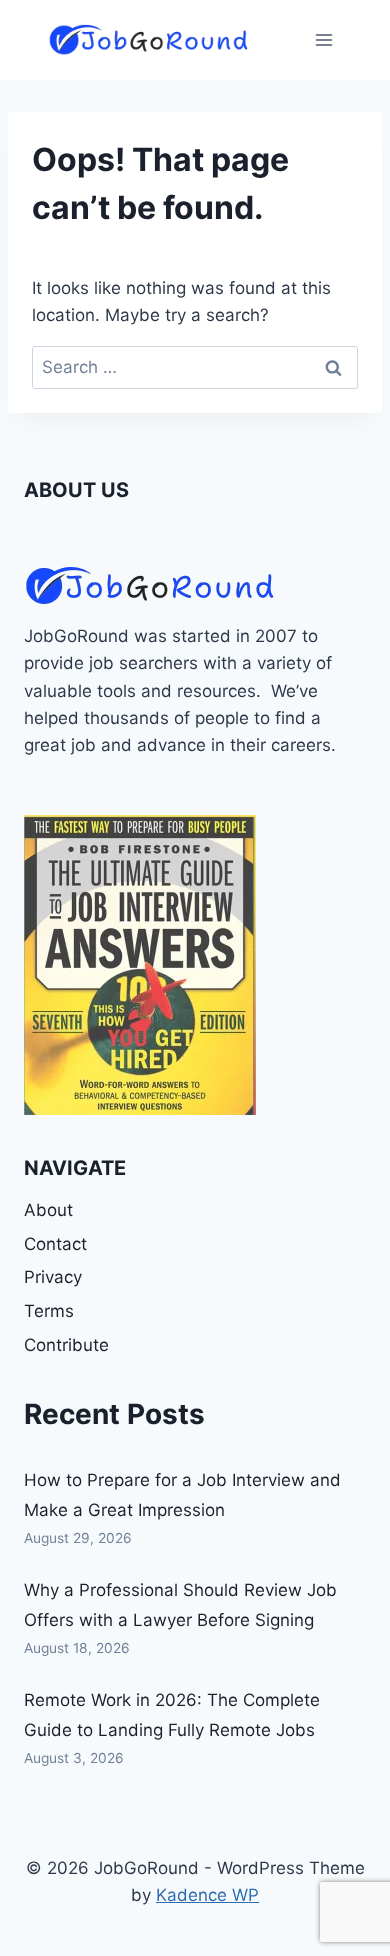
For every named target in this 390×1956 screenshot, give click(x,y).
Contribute (66, 1345)
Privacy (53, 1277)
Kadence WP (207, 1895)
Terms (49, 1311)
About (48, 1210)
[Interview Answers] (140, 965)
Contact (55, 1244)
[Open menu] (323, 39)
